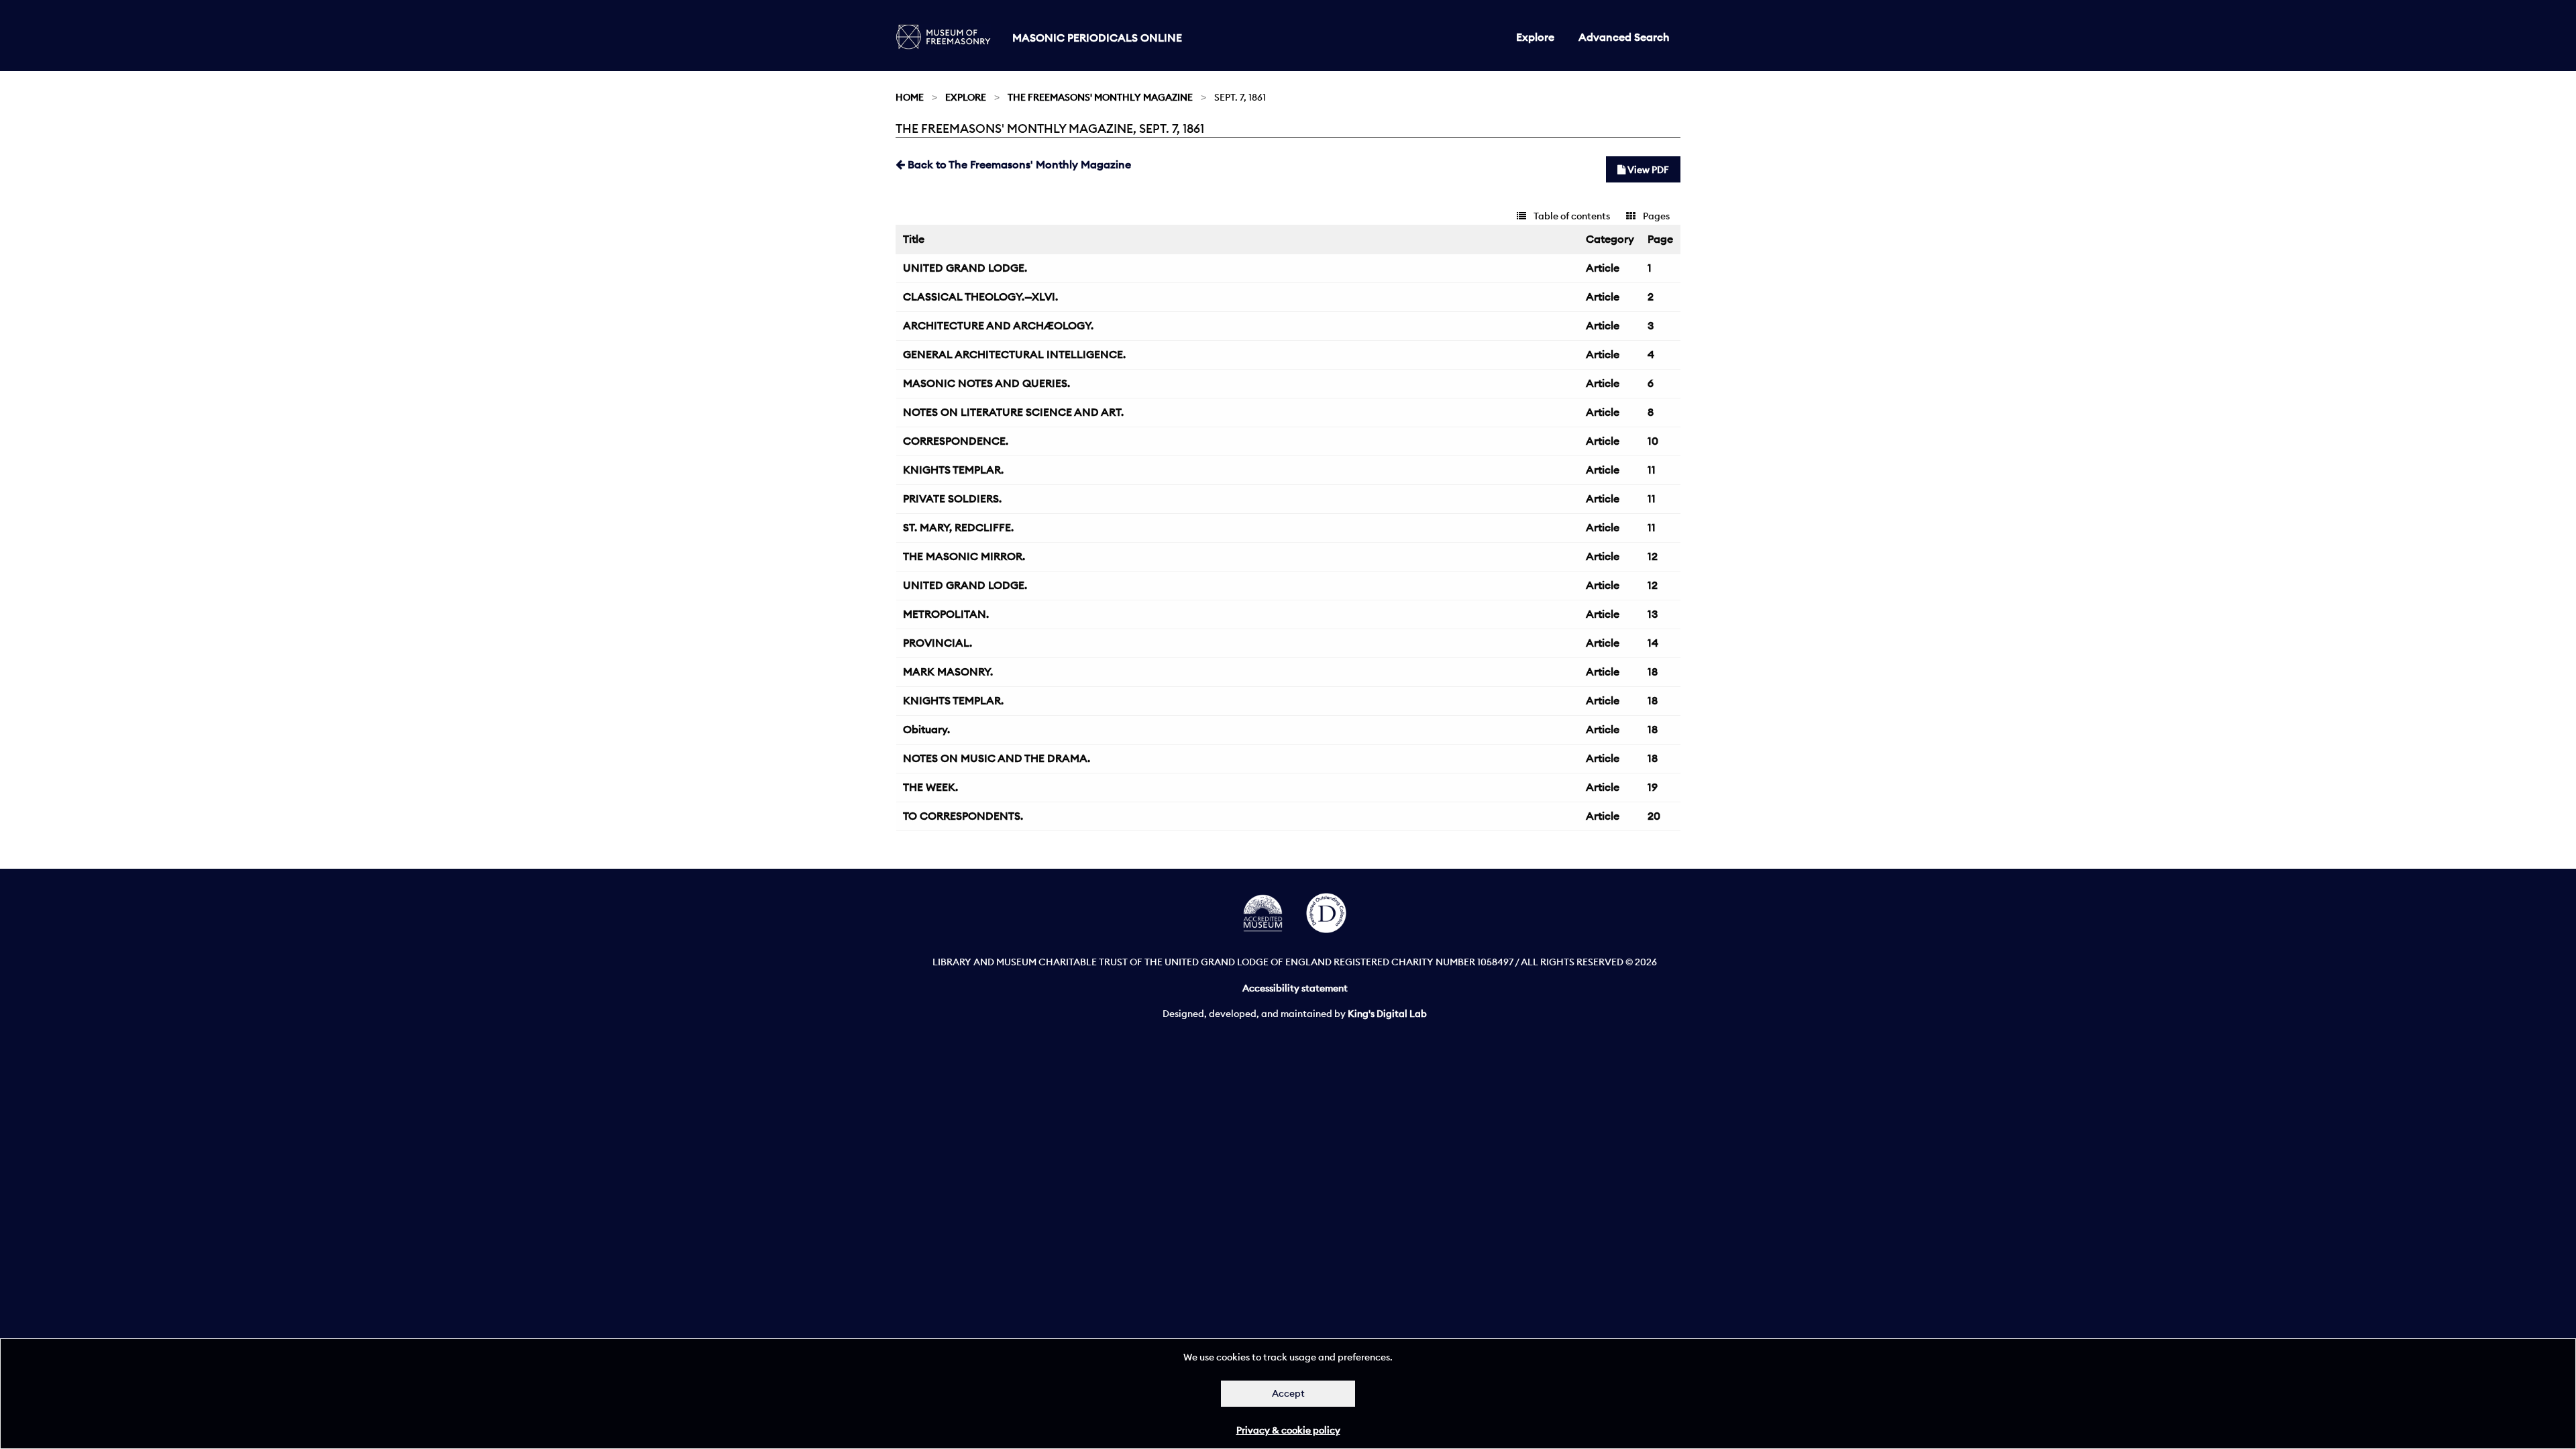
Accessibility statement (1295, 988)
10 (1653, 441)
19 (1653, 787)
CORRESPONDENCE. (956, 441)
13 (1653, 614)
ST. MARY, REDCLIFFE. (958, 527)
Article (1603, 268)
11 (1652, 470)
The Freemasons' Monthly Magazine (1100, 97)
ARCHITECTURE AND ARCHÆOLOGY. (998, 325)
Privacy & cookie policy (1288, 1430)
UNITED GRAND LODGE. (965, 268)
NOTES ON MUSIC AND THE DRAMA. (997, 758)
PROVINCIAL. (937, 643)
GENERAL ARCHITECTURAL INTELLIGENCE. (1014, 354)
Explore (1535, 37)
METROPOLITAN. (946, 614)
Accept (1288, 1393)
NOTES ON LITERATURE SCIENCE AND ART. (1013, 412)
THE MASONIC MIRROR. (964, 556)
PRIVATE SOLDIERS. (952, 498)
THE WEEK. (930, 787)
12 (1653, 556)
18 (1653, 672)
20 (1654, 816)
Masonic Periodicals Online (1097, 38)
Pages (1655, 216)
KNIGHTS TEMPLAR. (953, 470)
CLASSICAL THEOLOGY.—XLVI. (980, 297)
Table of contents (1571, 216)
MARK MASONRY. (948, 672)
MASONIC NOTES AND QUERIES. (986, 383)
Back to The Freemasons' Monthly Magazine (1018, 164)
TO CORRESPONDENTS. (963, 816)
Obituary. (926, 729)
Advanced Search (1624, 37)
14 (1653, 643)
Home (910, 97)
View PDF (1647, 170)
